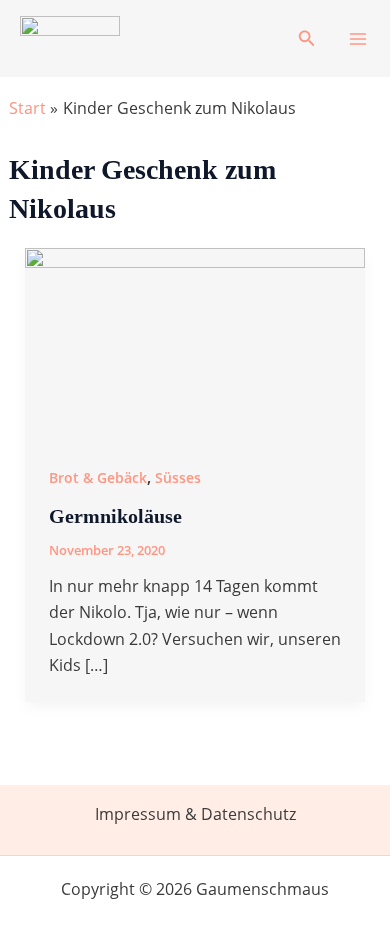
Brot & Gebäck (98, 477)
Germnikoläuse (115, 516)
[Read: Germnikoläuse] (195, 342)
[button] (307, 39)
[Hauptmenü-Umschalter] (358, 39)
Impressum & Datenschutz (195, 814)
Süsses (178, 477)
